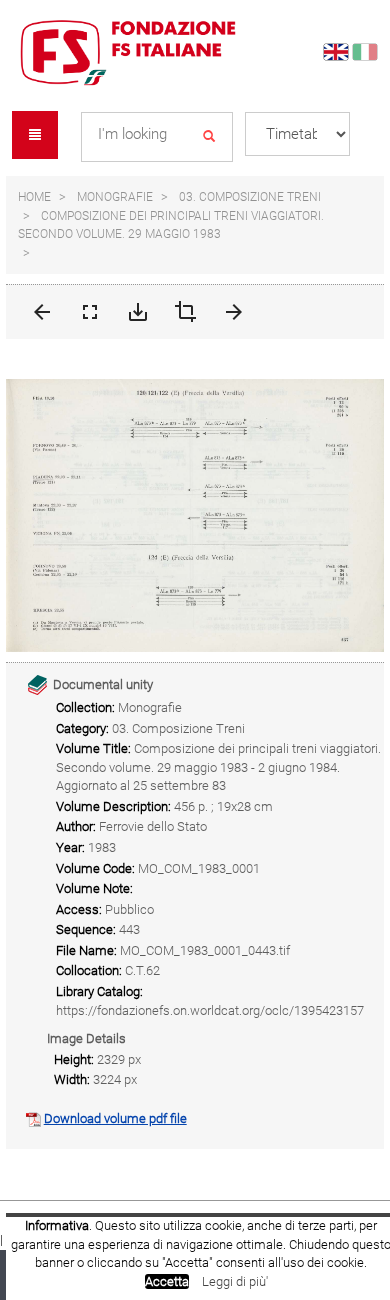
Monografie (115, 197)
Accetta (167, 1281)
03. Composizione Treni (250, 197)
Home (34, 197)
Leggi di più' (235, 1281)
